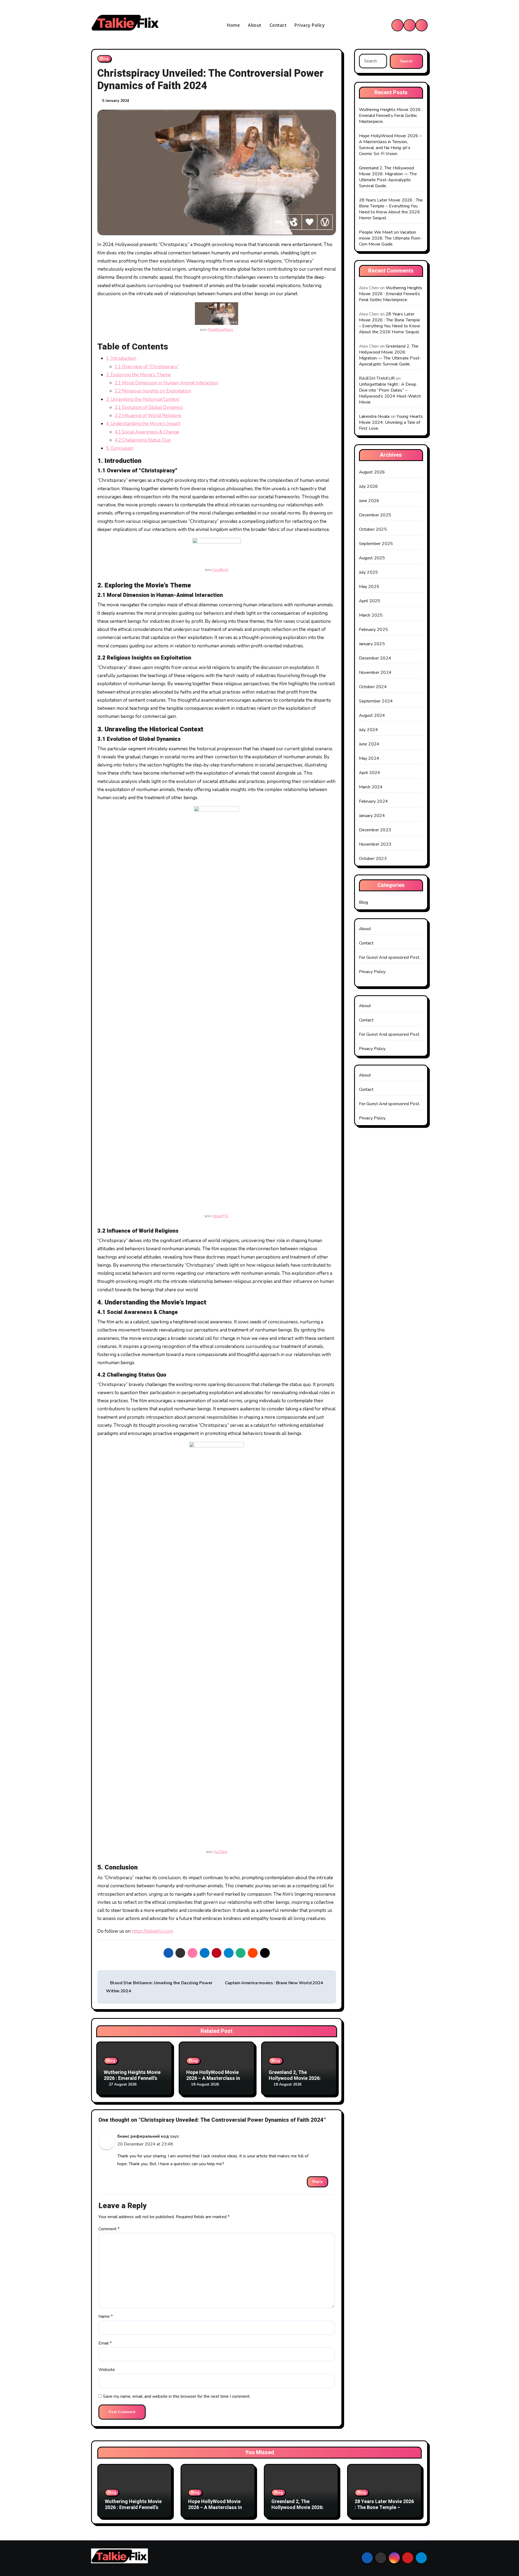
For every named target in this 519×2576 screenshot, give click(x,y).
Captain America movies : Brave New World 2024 (275, 1983)
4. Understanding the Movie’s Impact (143, 424)
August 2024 (372, 715)
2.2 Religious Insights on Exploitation (153, 391)
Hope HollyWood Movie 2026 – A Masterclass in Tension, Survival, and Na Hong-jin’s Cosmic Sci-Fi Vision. (390, 145)
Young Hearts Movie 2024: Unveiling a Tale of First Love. (391, 422)
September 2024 (376, 701)
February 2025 (374, 630)
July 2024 (369, 730)
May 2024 (369, 758)
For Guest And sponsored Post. (390, 957)
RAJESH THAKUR (377, 378)
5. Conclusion (120, 448)
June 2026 (369, 501)
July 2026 (369, 486)
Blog (104, 58)
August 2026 (372, 472)
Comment (109, 2229)
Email (105, 2343)
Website (107, 2370)
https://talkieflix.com (152, 1931)
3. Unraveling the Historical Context (143, 399)
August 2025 (372, 558)
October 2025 (373, 529)
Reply (317, 2182)
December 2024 (375, 658)
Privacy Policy (310, 25)
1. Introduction (121, 358)
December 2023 (375, 830)
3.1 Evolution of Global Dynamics (149, 407)
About (255, 25)
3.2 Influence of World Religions (148, 416)
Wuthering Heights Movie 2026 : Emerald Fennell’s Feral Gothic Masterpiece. (133, 2078)
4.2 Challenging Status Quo (143, 440)
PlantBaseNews (221, 330)
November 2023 (375, 844)
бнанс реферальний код (143, 2136)
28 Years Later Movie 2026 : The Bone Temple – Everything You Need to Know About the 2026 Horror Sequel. (391, 209)
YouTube (220, 1852)
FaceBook (220, 570)
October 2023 (373, 859)
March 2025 (371, 615)
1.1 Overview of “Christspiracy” (147, 367)
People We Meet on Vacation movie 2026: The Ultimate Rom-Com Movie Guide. (391, 238)
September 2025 (376, 544)
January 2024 (372, 816)
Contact (278, 25)
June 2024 (369, 744)
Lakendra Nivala (374, 416)
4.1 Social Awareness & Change (147, 432)
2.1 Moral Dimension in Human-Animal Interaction (166, 383)
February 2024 (374, 801)
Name (106, 2316)
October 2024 (373, 687)
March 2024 (371, 787)
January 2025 (372, 644)
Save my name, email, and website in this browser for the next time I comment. (177, 2396)
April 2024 (370, 773)
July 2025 (369, 572)
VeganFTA (220, 1216)
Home (233, 25)
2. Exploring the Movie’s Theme (138, 375)
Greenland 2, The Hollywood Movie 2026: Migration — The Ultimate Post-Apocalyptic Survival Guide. (388, 177)
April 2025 (370, 601)
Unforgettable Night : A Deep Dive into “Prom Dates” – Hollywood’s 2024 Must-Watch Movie (390, 393)
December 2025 (375, 515)
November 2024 (375, 672)
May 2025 (369, 587)
